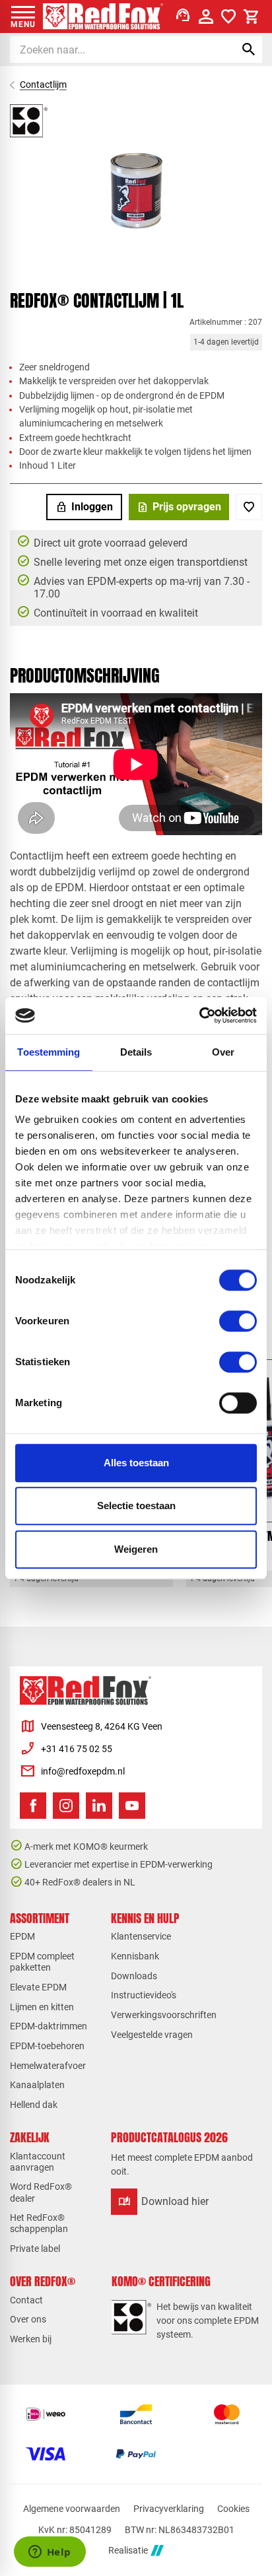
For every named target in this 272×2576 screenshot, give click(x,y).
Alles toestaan (136, 1463)
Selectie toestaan (136, 1506)
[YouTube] (132, 1806)
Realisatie (128, 2550)
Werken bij (31, 2339)
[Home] (103, 17)
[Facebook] (33, 1806)
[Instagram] (66, 1806)
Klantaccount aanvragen (38, 2162)
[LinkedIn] (99, 1806)
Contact (26, 2300)
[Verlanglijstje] (228, 17)
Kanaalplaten (37, 2085)
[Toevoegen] (249, 507)
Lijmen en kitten (42, 2007)
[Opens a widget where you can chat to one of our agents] (50, 2553)
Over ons (28, 2319)
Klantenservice (141, 1936)
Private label (35, 2249)
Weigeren (136, 1549)
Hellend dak (34, 2105)
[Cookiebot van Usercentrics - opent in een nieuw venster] (199, 1015)
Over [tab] (223, 1052)
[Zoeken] (249, 50)
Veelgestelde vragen (152, 2035)
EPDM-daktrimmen (49, 2026)
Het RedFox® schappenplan (39, 2223)
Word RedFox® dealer (41, 2192)
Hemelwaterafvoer (48, 2066)
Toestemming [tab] (49, 1052)
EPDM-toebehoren (47, 2046)
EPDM (22, 1936)
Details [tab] (136, 1052)
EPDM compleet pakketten (42, 1962)
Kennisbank (135, 1956)
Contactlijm (43, 85)
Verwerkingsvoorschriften (164, 2015)
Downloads (134, 1976)
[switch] (238, 1321)
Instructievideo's (144, 1995)
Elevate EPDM (38, 1987)
